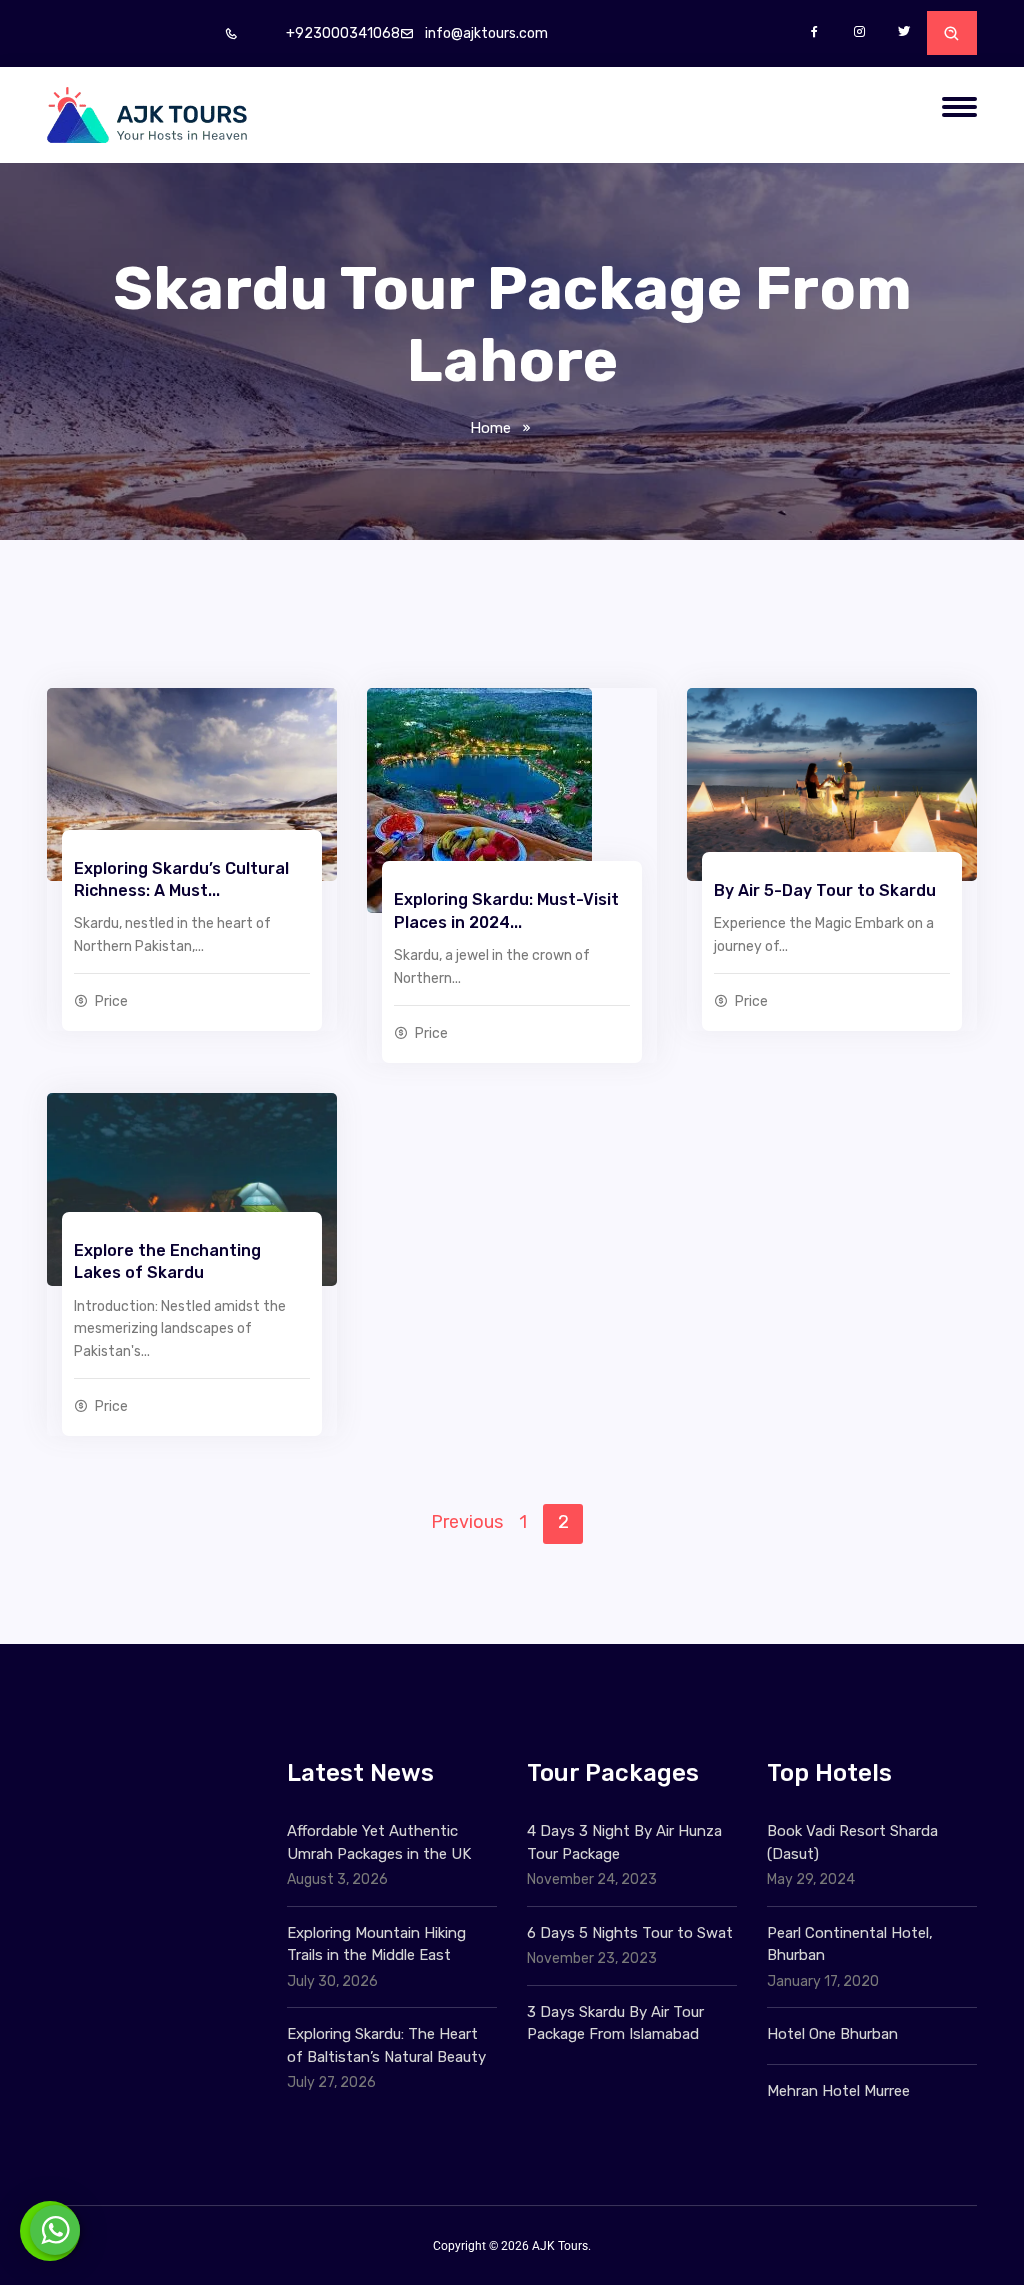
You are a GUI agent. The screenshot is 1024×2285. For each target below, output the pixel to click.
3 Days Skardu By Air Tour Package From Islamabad (615, 2023)
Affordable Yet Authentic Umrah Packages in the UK (381, 1842)
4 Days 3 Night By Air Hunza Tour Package (624, 1842)
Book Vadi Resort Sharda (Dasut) (852, 1842)
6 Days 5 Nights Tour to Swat (630, 1933)
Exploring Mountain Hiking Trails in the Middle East (376, 1944)
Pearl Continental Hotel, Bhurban (850, 1944)
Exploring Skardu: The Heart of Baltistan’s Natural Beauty (386, 2045)
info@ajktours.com (486, 33)
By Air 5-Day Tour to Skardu (825, 890)
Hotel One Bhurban (832, 2034)
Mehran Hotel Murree (838, 2091)
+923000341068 (343, 33)
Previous (467, 1522)
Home (490, 428)
